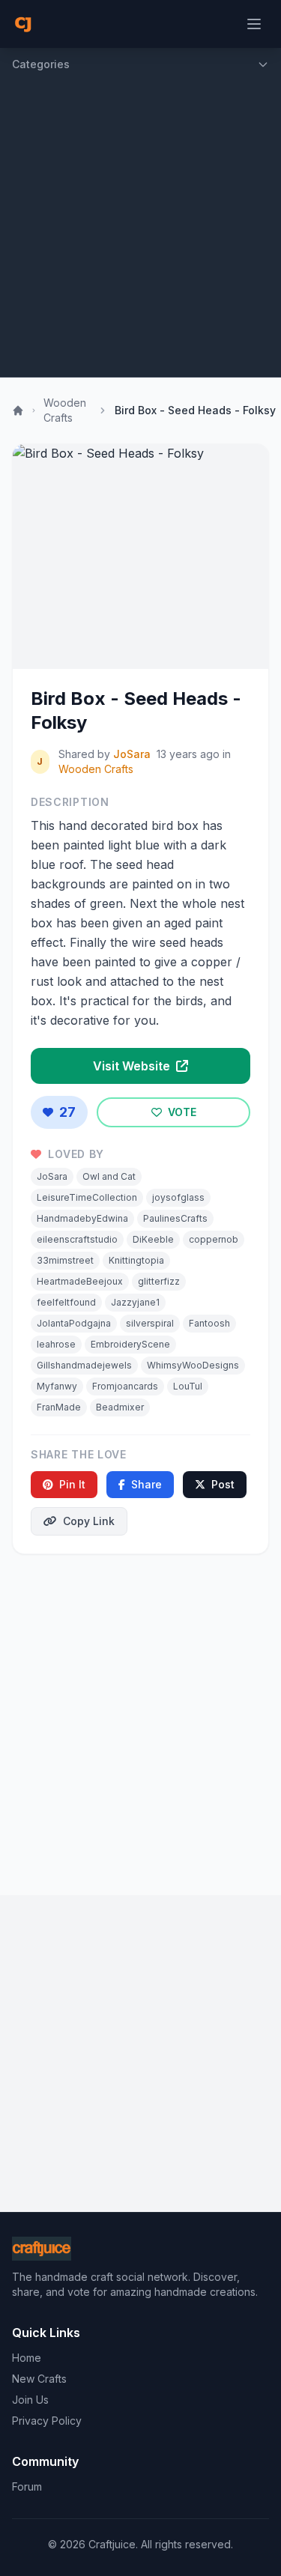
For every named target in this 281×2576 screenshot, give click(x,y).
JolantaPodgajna (74, 1323)
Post (223, 1484)
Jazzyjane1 (135, 1302)
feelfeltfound (66, 1302)
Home (27, 2358)
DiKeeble (153, 1239)
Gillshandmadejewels (84, 1365)
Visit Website (133, 1066)
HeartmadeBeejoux (80, 1281)
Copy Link (89, 1521)
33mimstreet (65, 1260)
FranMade (59, 1407)
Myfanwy (57, 1386)
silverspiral (150, 1323)
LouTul (188, 1386)
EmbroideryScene (130, 1344)
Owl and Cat (109, 1176)
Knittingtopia (136, 1260)
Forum (27, 2486)
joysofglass (178, 1197)
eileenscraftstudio (77, 1239)
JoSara (132, 754)
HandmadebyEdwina (82, 1218)
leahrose (56, 1344)
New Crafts (39, 2379)
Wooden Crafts (65, 410)
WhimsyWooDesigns (193, 1365)
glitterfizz (159, 1281)
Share (146, 1484)
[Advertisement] (140, 229)
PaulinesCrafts (175, 1218)
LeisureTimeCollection (87, 1197)
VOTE (181, 1112)
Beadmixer (120, 1407)
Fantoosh (209, 1323)
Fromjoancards (125, 1386)
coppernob (214, 1239)
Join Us (30, 2400)
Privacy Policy (47, 2421)
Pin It (72, 1484)
